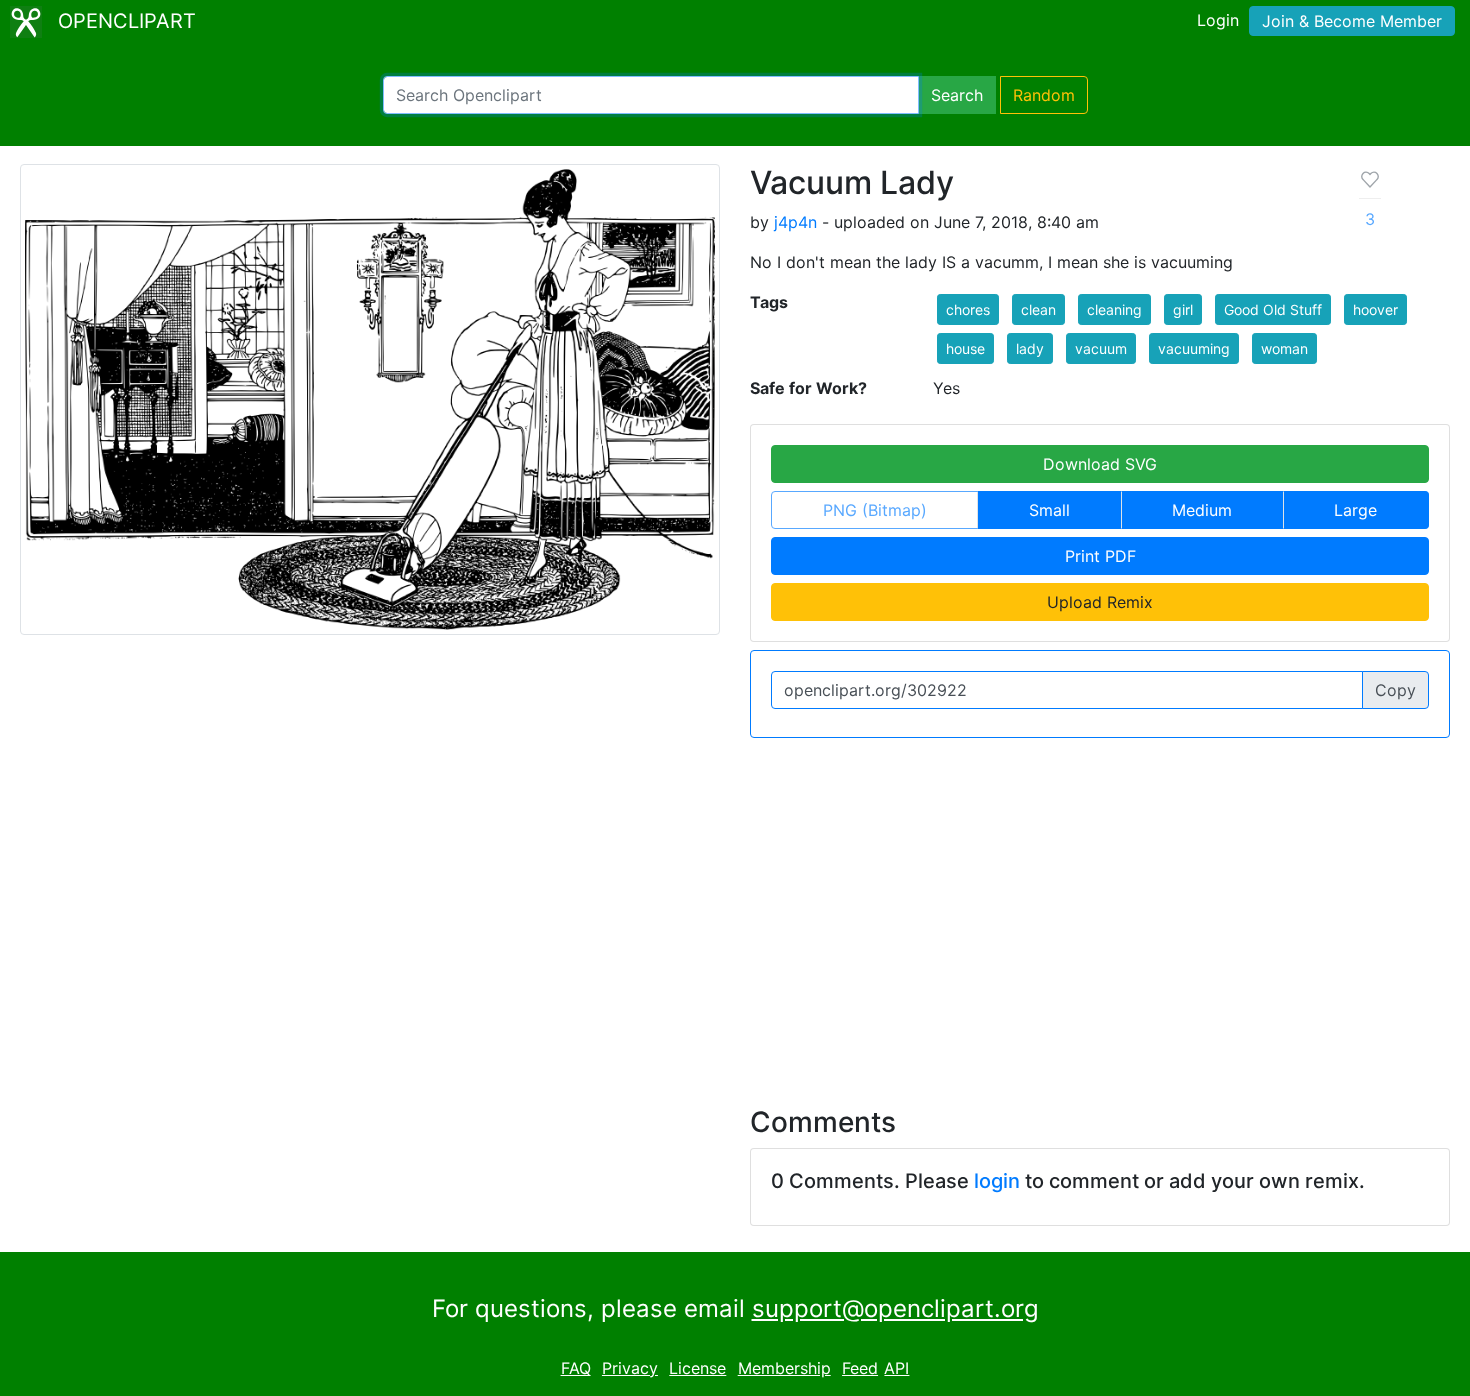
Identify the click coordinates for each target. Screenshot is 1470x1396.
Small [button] (1049, 510)
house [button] (965, 348)
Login (1218, 20)
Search (957, 95)
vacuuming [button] (1194, 348)
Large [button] (1355, 510)
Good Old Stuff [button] (1273, 309)
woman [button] (1284, 348)
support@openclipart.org (895, 1308)
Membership (784, 1368)
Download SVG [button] (1100, 464)
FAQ (576, 1368)
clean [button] (1038, 309)
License (697, 1368)
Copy (1395, 690)
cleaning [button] (1114, 309)
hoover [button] (1375, 309)
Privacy (630, 1368)
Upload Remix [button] (1100, 602)
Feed (860, 1368)
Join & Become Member (1352, 21)
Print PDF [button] (1100, 556)
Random (1044, 95)
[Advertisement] (735, 910)
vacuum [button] (1101, 348)
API (896, 1368)
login (997, 1181)
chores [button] (968, 309)
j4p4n (795, 222)
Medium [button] (1202, 510)
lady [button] (1030, 348)
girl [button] (1183, 309)
